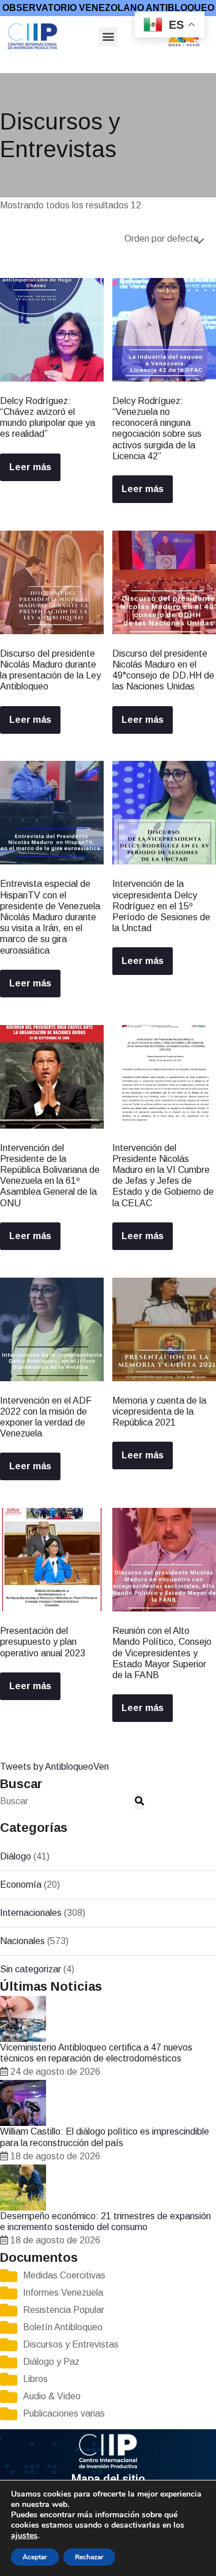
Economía (21, 1885)
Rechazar (89, 2557)
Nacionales (22, 1941)
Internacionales (31, 1913)
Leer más (30, 467)
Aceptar (35, 2557)
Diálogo (16, 1856)
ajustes (24, 2536)
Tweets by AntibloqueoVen (54, 1767)
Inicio (10, 65)
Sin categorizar (31, 1969)
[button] (108, 37)
